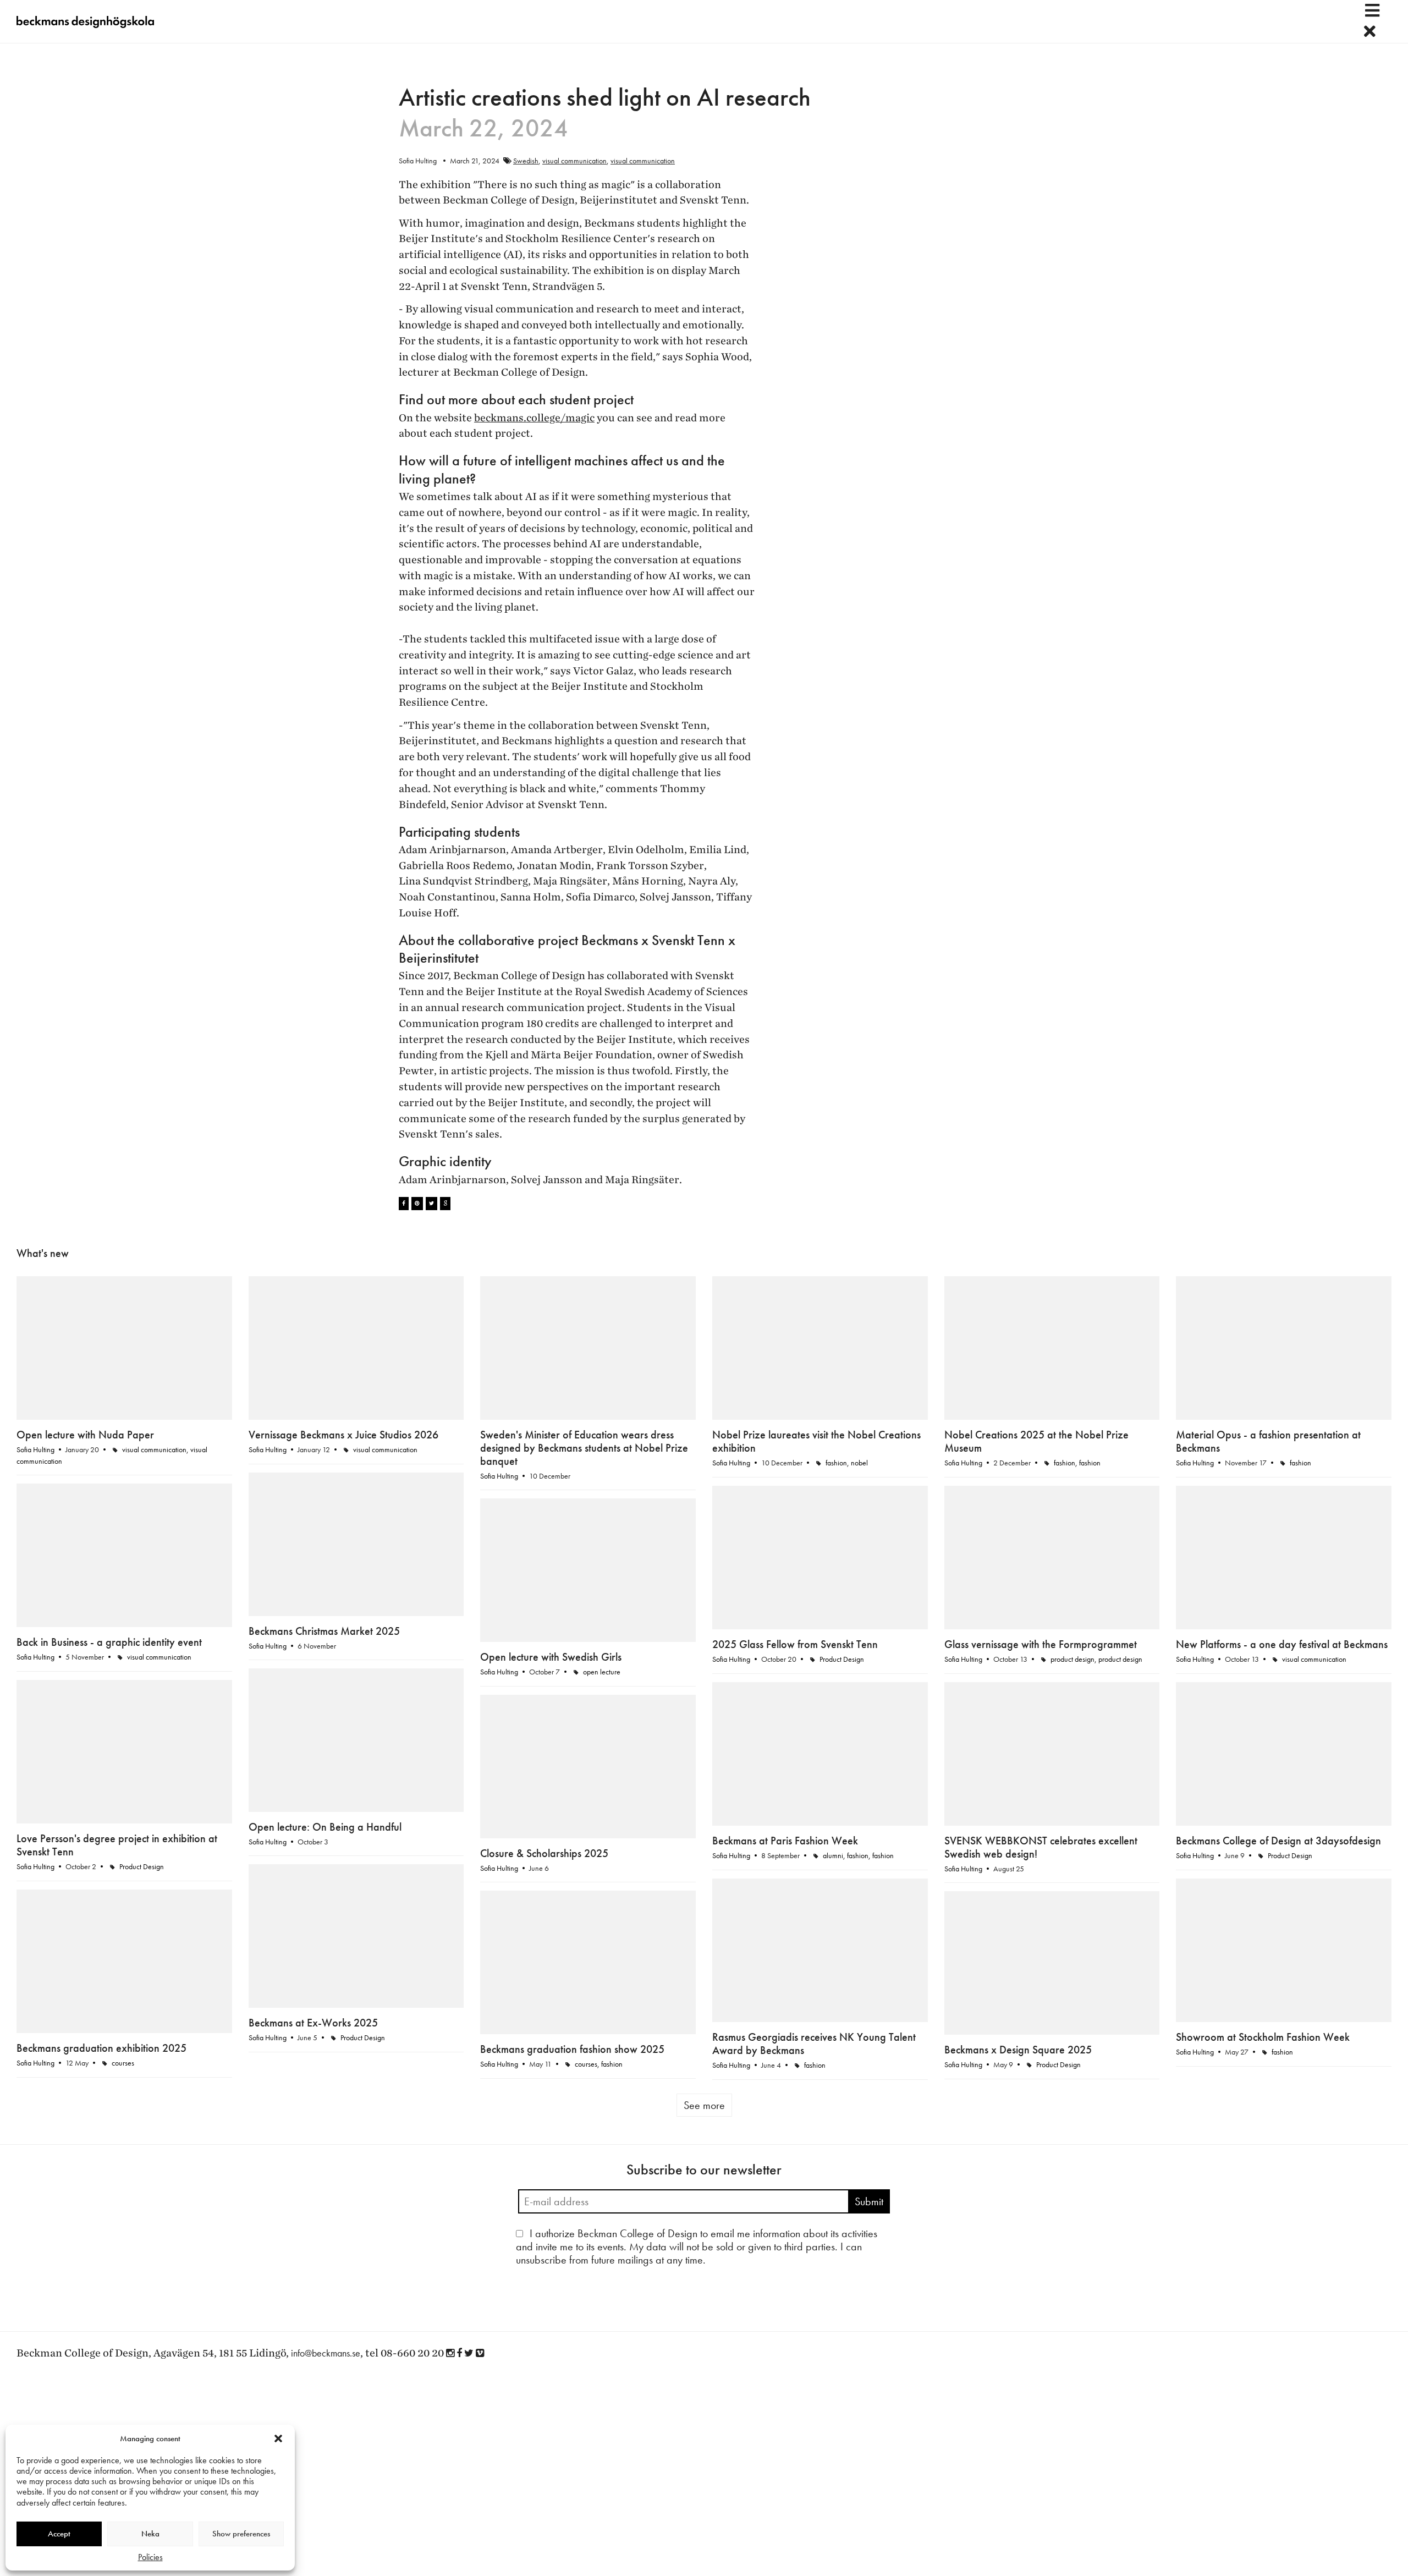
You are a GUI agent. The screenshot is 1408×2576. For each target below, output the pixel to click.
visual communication (574, 161)
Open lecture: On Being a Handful (325, 1827)
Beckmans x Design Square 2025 (1018, 2050)
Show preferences (241, 2534)
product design (1072, 1659)
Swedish (526, 161)
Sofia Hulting (35, 1449)
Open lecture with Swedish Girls (551, 1657)
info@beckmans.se (326, 2353)
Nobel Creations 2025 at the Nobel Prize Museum (1036, 1441)
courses (123, 2063)
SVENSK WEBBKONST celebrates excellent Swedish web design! (1041, 1847)
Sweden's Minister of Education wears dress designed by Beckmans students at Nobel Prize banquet (584, 1448)
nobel (859, 1463)
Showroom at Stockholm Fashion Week (1263, 2037)
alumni (833, 1855)
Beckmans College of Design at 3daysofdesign (1278, 1841)
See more (704, 2105)
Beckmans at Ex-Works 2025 (313, 2023)
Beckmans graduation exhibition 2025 (101, 2048)
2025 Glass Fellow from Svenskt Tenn (795, 1644)
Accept (59, 2534)
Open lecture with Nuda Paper (85, 1435)
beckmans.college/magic (534, 418)
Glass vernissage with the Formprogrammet (1041, 1644)
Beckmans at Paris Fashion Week (785, 1841)
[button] (278, 2438)
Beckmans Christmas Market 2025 (324, 1631)
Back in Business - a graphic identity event (109, 1642)
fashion (836, 1463)
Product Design (842, 1659)
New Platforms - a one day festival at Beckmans (1282, 1644)
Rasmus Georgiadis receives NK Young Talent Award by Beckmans (814, 2044)
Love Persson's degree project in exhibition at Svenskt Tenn (117, 1845)
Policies (150, 2557)
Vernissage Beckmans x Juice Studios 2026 (343, 1435)
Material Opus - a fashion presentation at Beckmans (1268, 1441)
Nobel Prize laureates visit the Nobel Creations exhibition (816, 1441)
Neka (150, 2534)
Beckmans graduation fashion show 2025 (572, 2049)
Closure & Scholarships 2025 (544, 1853)
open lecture (602, 1672)
